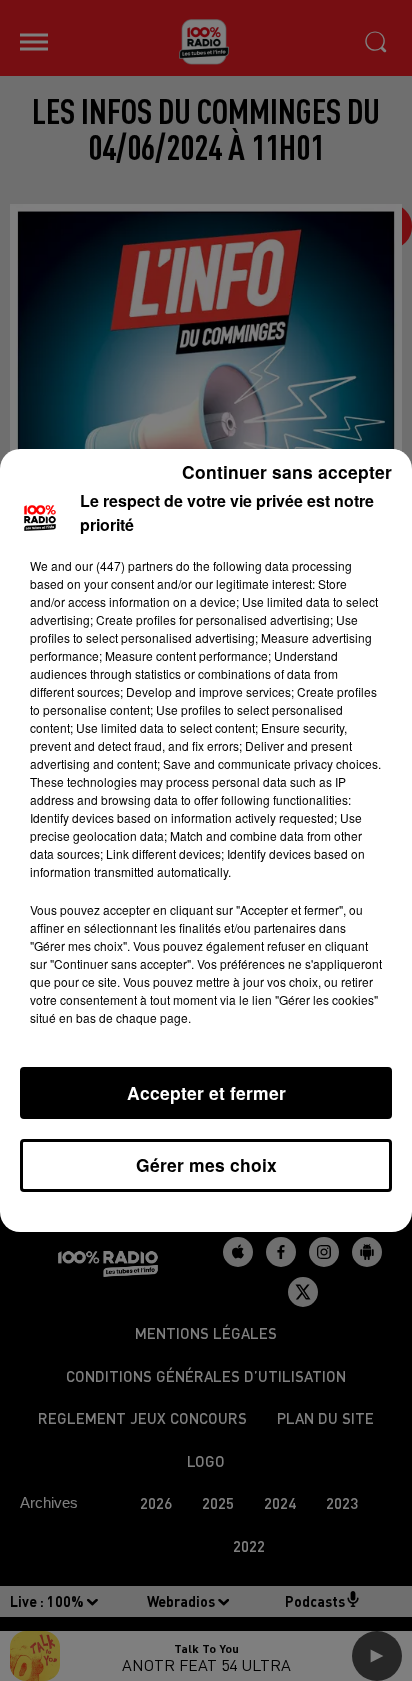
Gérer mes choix (206, 1164)
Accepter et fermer (206, 1092)
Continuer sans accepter (287, 471)
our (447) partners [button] (124, 565)
